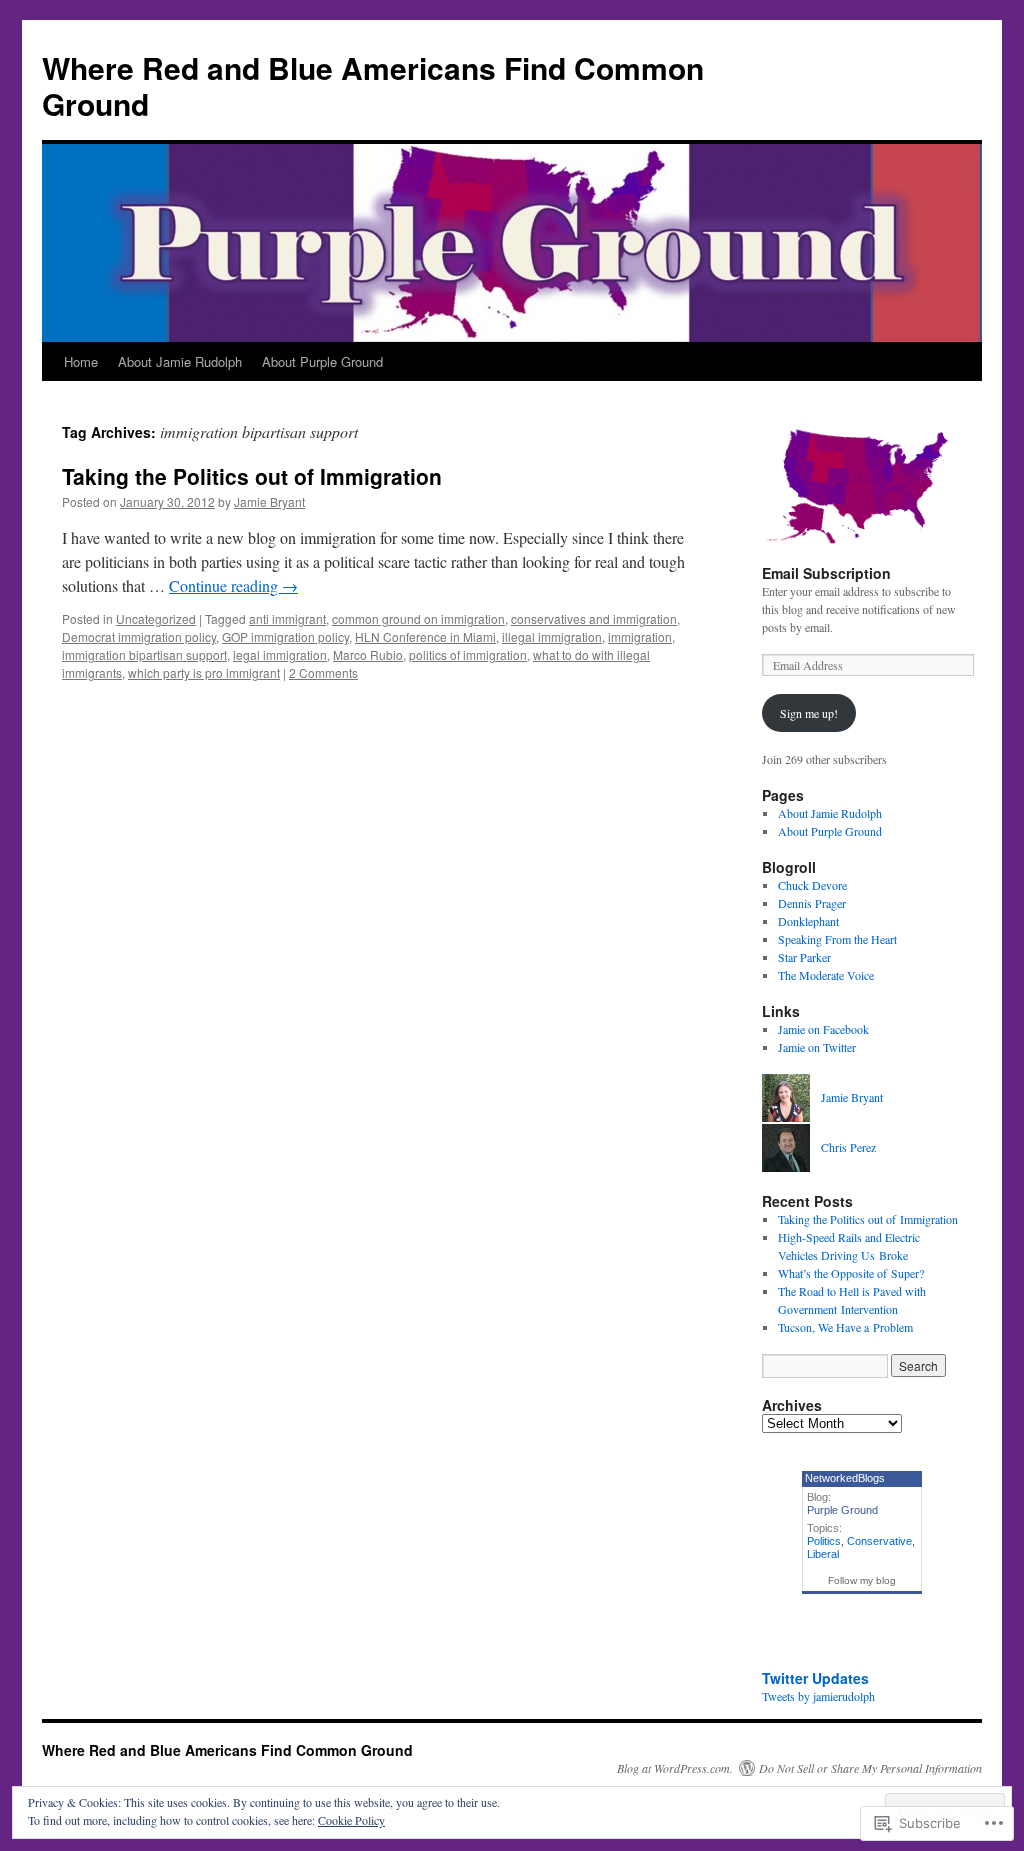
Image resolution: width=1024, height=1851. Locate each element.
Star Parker (804, 957)
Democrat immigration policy (139, 636)
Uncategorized (156, 618)
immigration (640, 636)
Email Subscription (826, 573)
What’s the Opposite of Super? (851, 1273)
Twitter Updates (815, 1678)
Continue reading (233, 585)
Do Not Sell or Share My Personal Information (870, 1768)
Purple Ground (842, 1510)
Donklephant (808, 921)
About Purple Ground (322, 361)
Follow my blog (862, 1580)
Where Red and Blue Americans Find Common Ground (373, 85)
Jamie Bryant (269, 501)
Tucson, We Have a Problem (845, 1327)
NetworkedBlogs (845, 1478)
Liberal (823, 1554)
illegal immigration (552, 636)
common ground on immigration (418, 618)
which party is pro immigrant (204, 672)
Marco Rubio (368, 654)
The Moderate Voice (826, 975)
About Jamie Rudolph (180, 361)
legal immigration (280, 654)
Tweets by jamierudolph (818, 1696)
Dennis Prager (812, 903)
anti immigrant (287, 618)
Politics (824, 1541)
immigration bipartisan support (144, 654)
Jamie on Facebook (823, 1029)
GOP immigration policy (285, 636)
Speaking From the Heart (837, 939)
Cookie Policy (351, 1820)
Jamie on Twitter (817, 1047)
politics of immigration (468, 654)
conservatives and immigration (594, 618)
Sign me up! (809, 713)
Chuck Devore (812, 885)
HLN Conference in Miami (425, 636)
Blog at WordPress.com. (675, 1768)
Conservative (879, 1541)
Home (81, 361)
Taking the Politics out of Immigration (252, 476)
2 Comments (323, 672)
